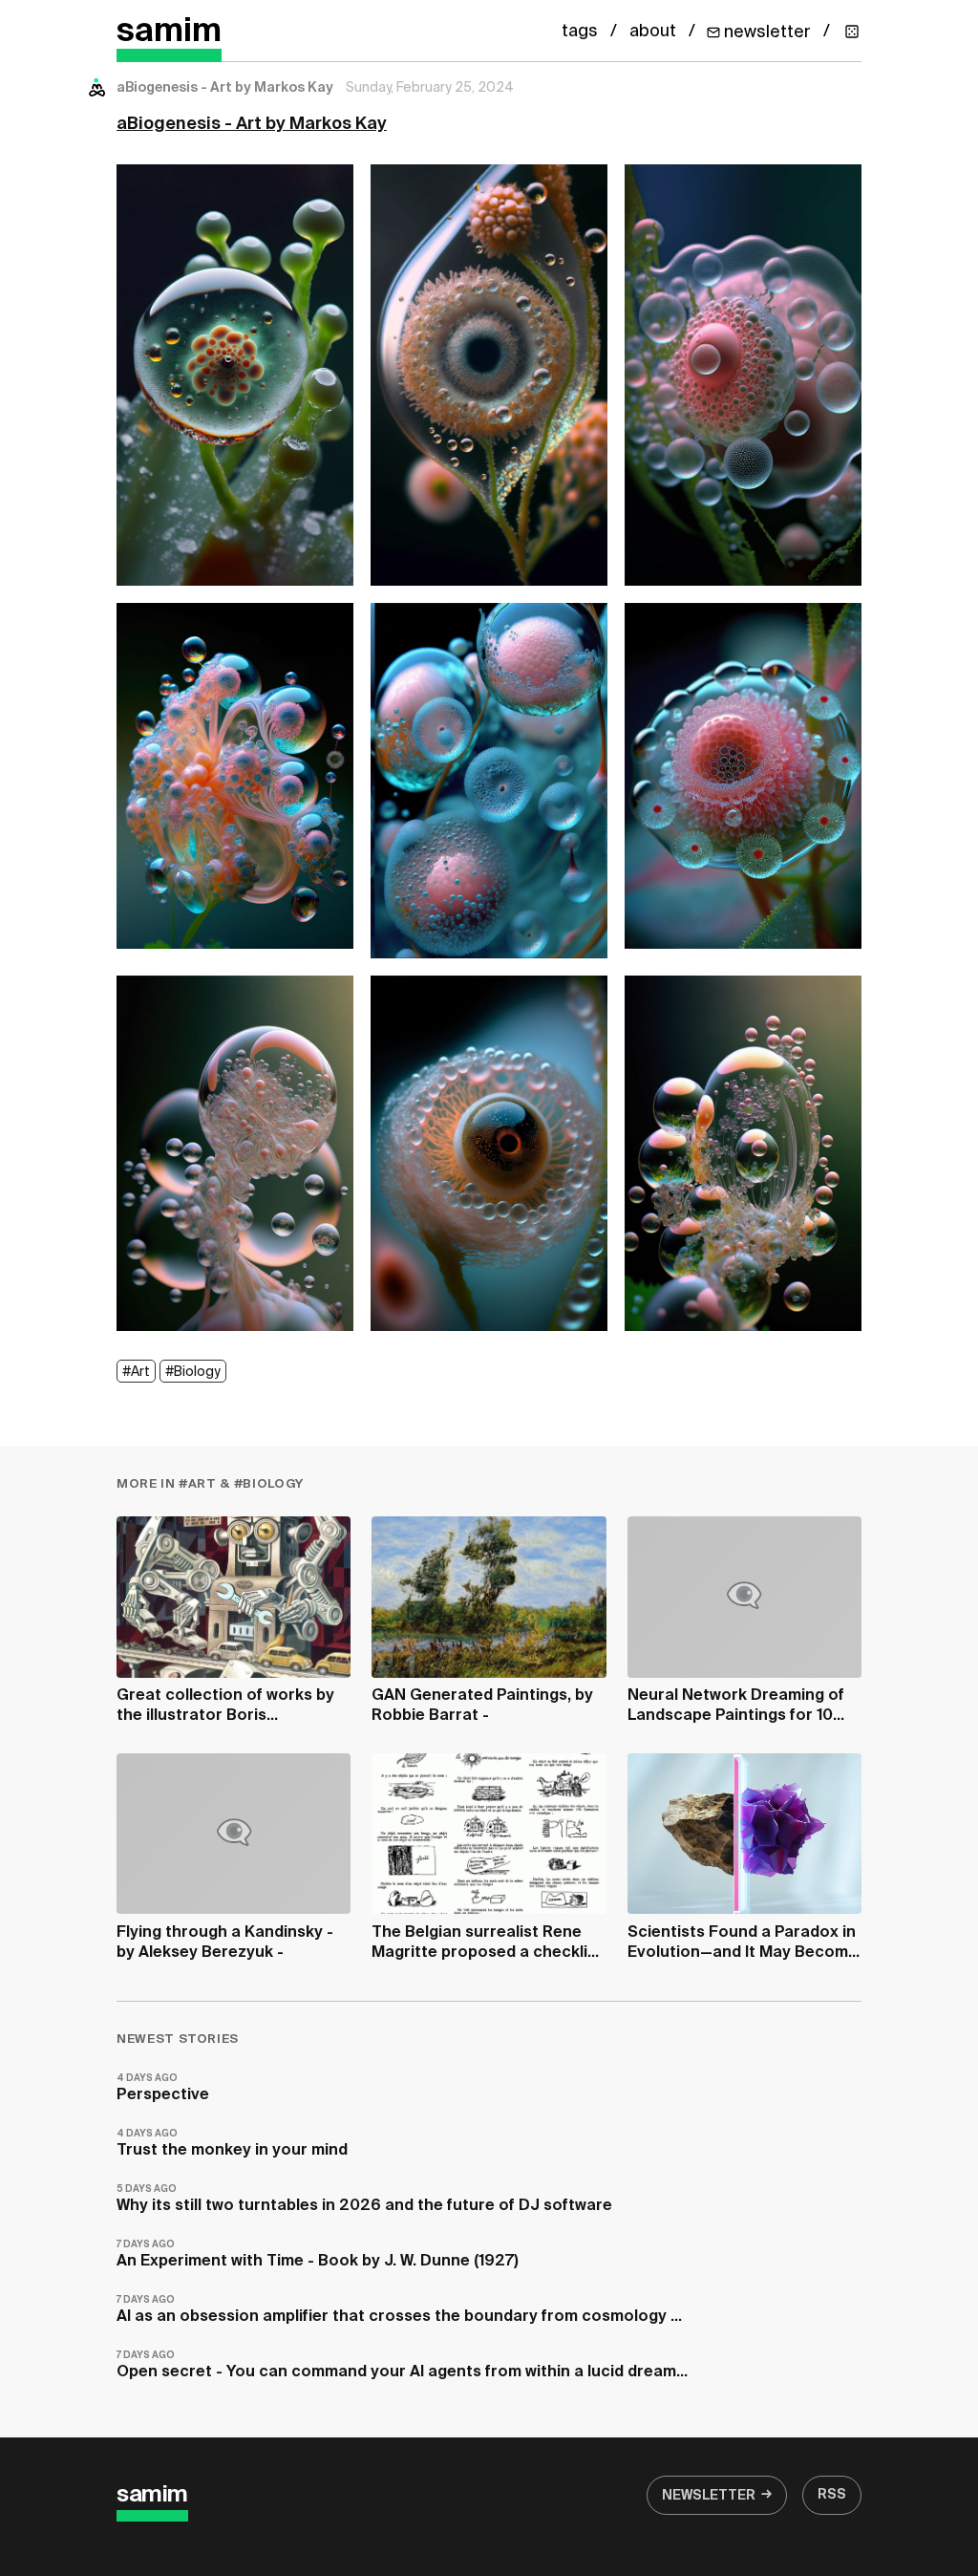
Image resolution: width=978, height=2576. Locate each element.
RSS (832, 2495)
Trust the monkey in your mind (232, 2144)
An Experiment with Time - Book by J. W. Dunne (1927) (318, 2254)
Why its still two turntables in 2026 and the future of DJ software (364, 2199)
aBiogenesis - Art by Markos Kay (252, 124)
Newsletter (709, 2496)
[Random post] (852, 32)
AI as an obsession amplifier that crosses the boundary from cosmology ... (399, 2310)
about (653, 32)
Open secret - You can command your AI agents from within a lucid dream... (402, 2365)
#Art (136, 1372)
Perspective (163, 2088)
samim (169, 32)
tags (580, 32)
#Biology (193, 1372)
